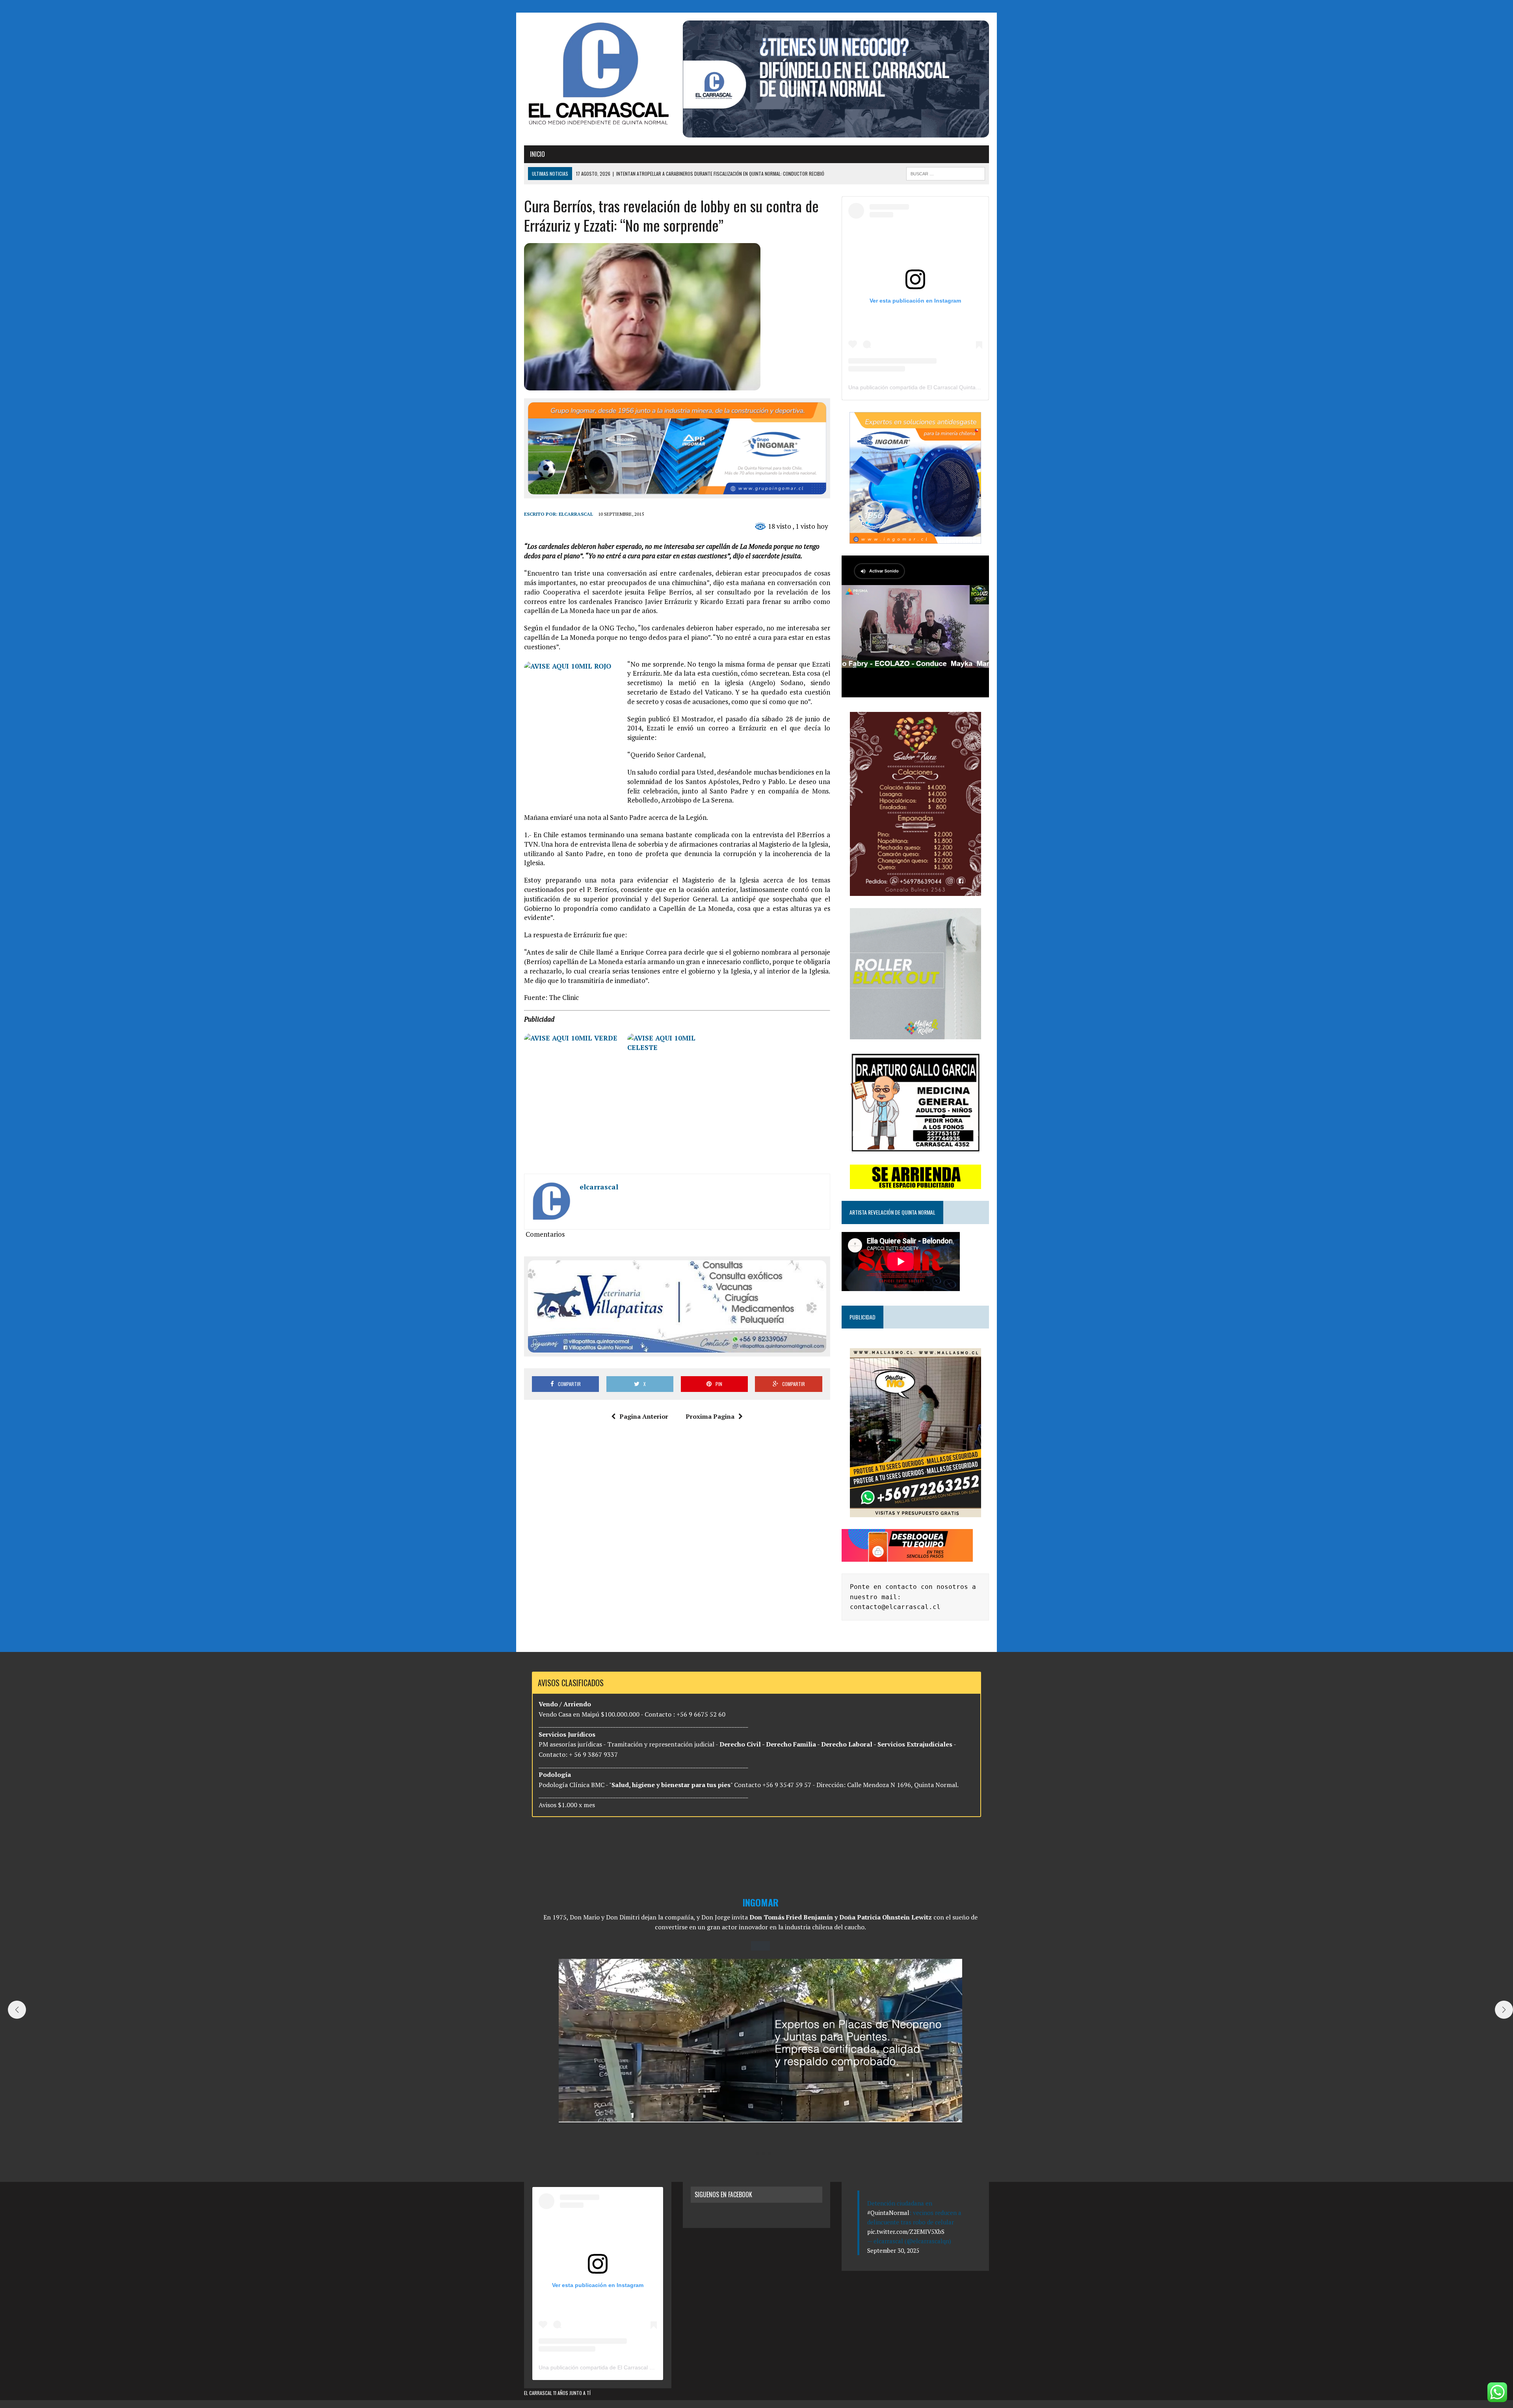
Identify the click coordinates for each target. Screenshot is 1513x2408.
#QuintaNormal (888, 2213)
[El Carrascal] (598, 75)
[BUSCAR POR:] (946, 173)
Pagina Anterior (644, 1416)
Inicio (537, 154)
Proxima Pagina (710, 1416)
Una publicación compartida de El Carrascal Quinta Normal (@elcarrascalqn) (944, 387)
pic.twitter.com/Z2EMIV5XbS (906, 2231)
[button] (751, 2153)
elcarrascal (576, 514)
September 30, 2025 (893, 2250)
